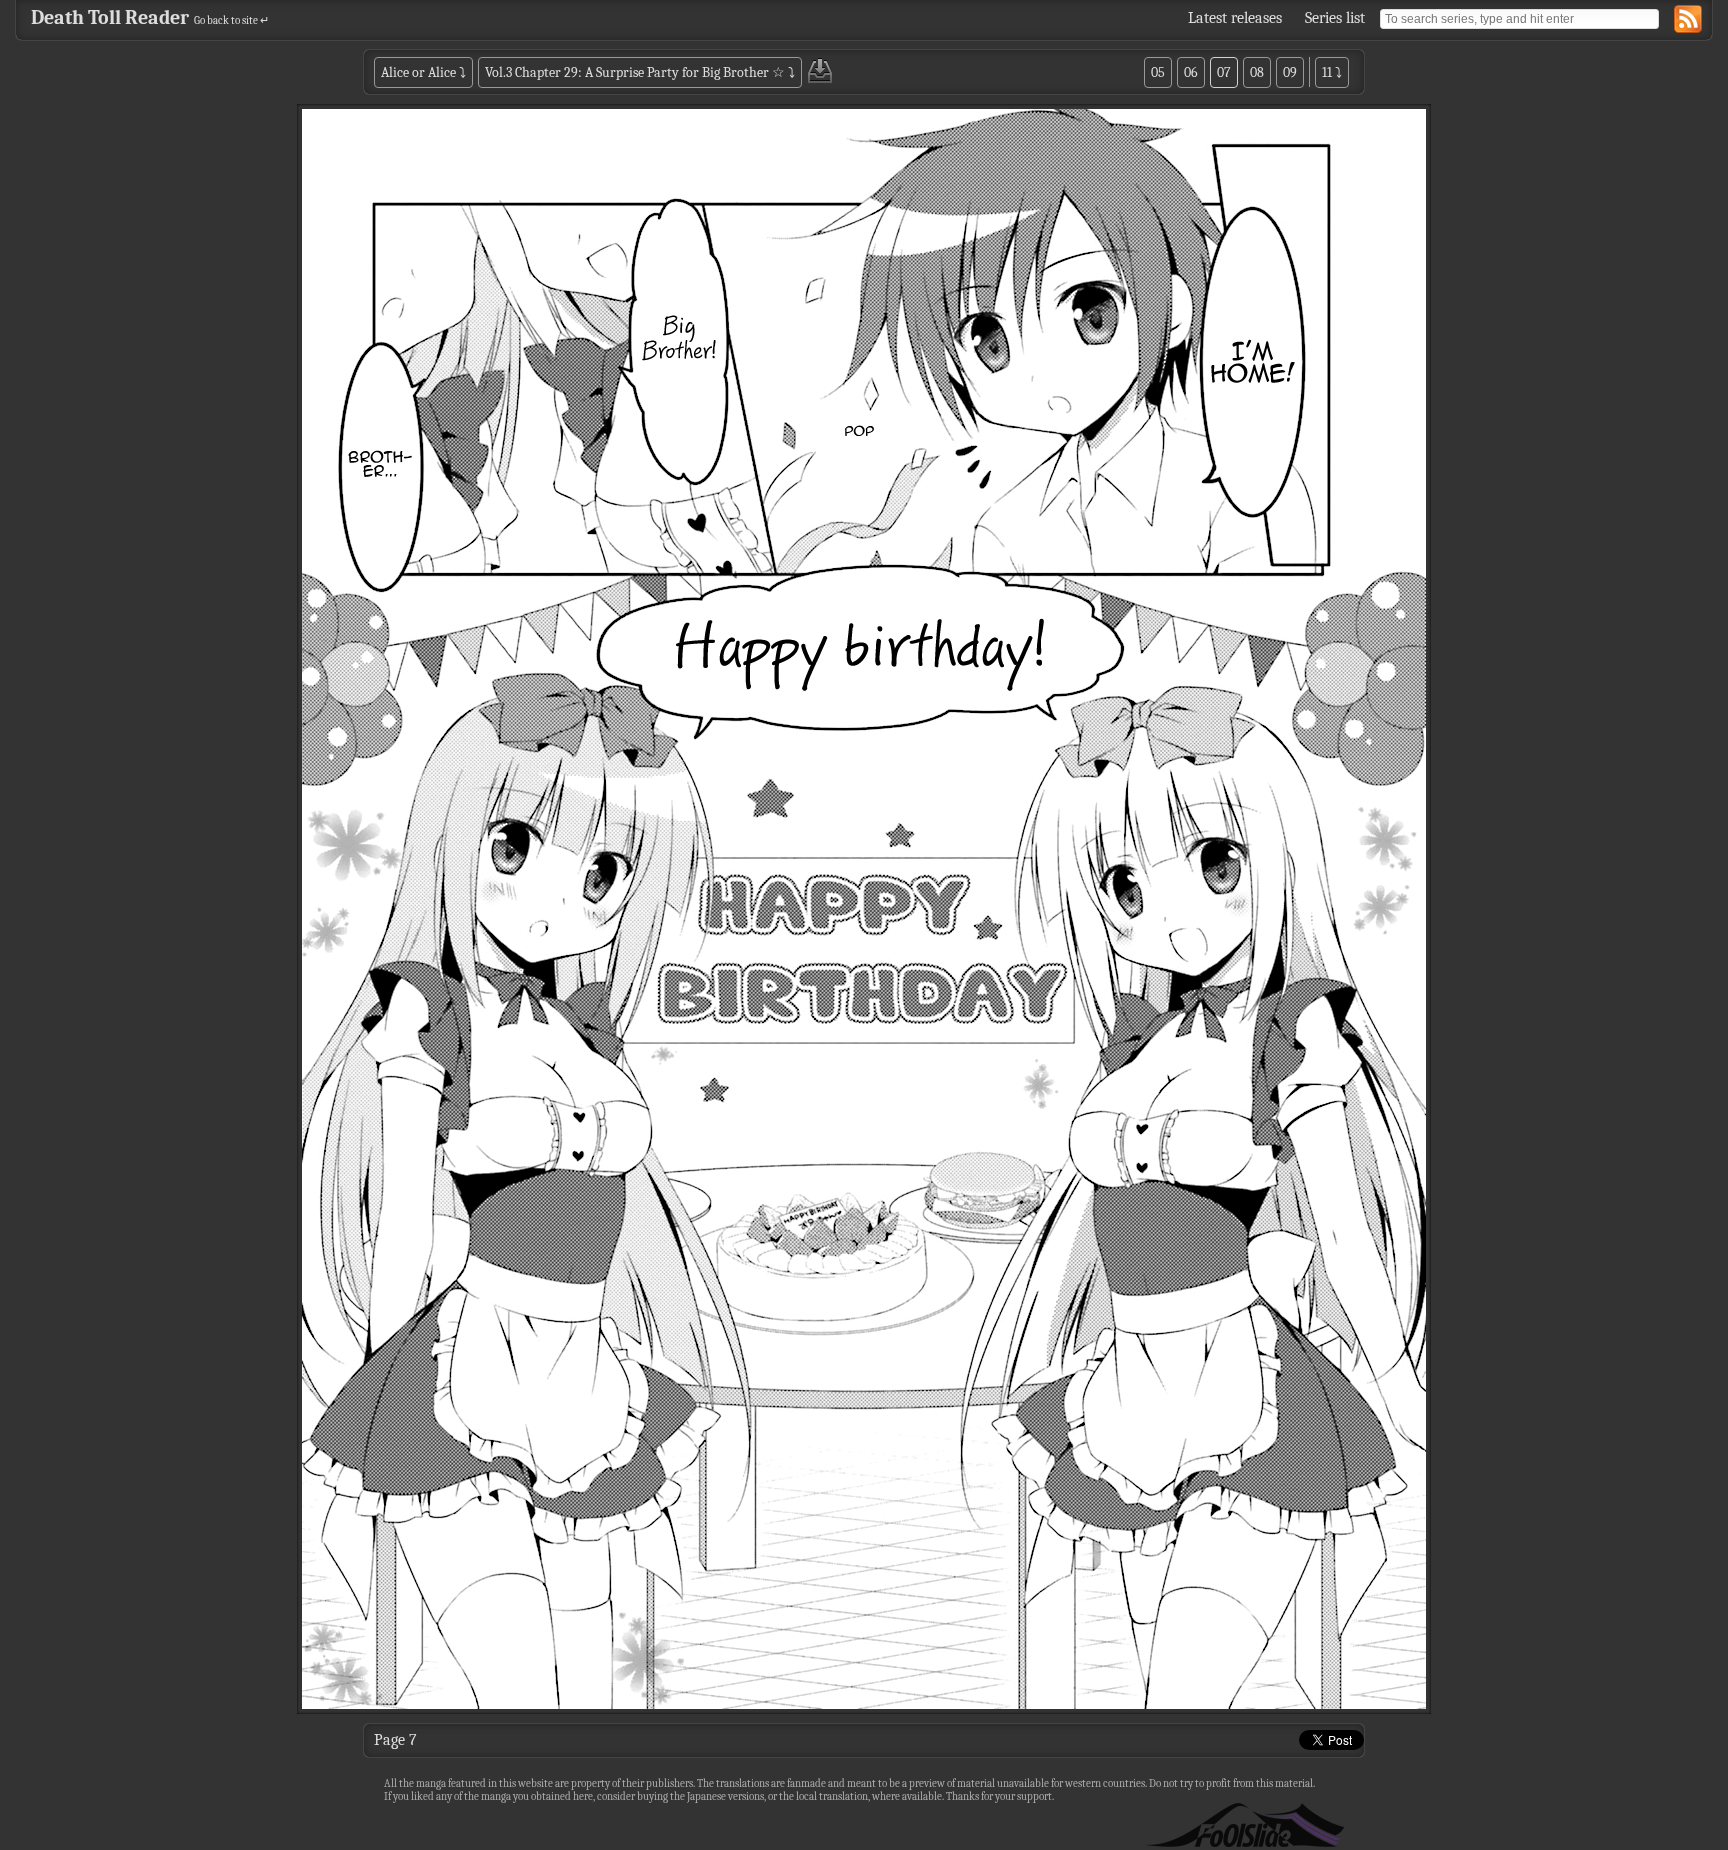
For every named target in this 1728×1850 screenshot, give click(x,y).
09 (1290, 72)
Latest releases (1235, 18)
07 (1224, 72)
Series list (1335, 18)
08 (1257, 72)
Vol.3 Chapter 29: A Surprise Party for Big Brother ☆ (635, 72)
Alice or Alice (418, 72)
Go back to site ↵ (231, 20)
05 (1158, 72)
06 (1191, 72)
